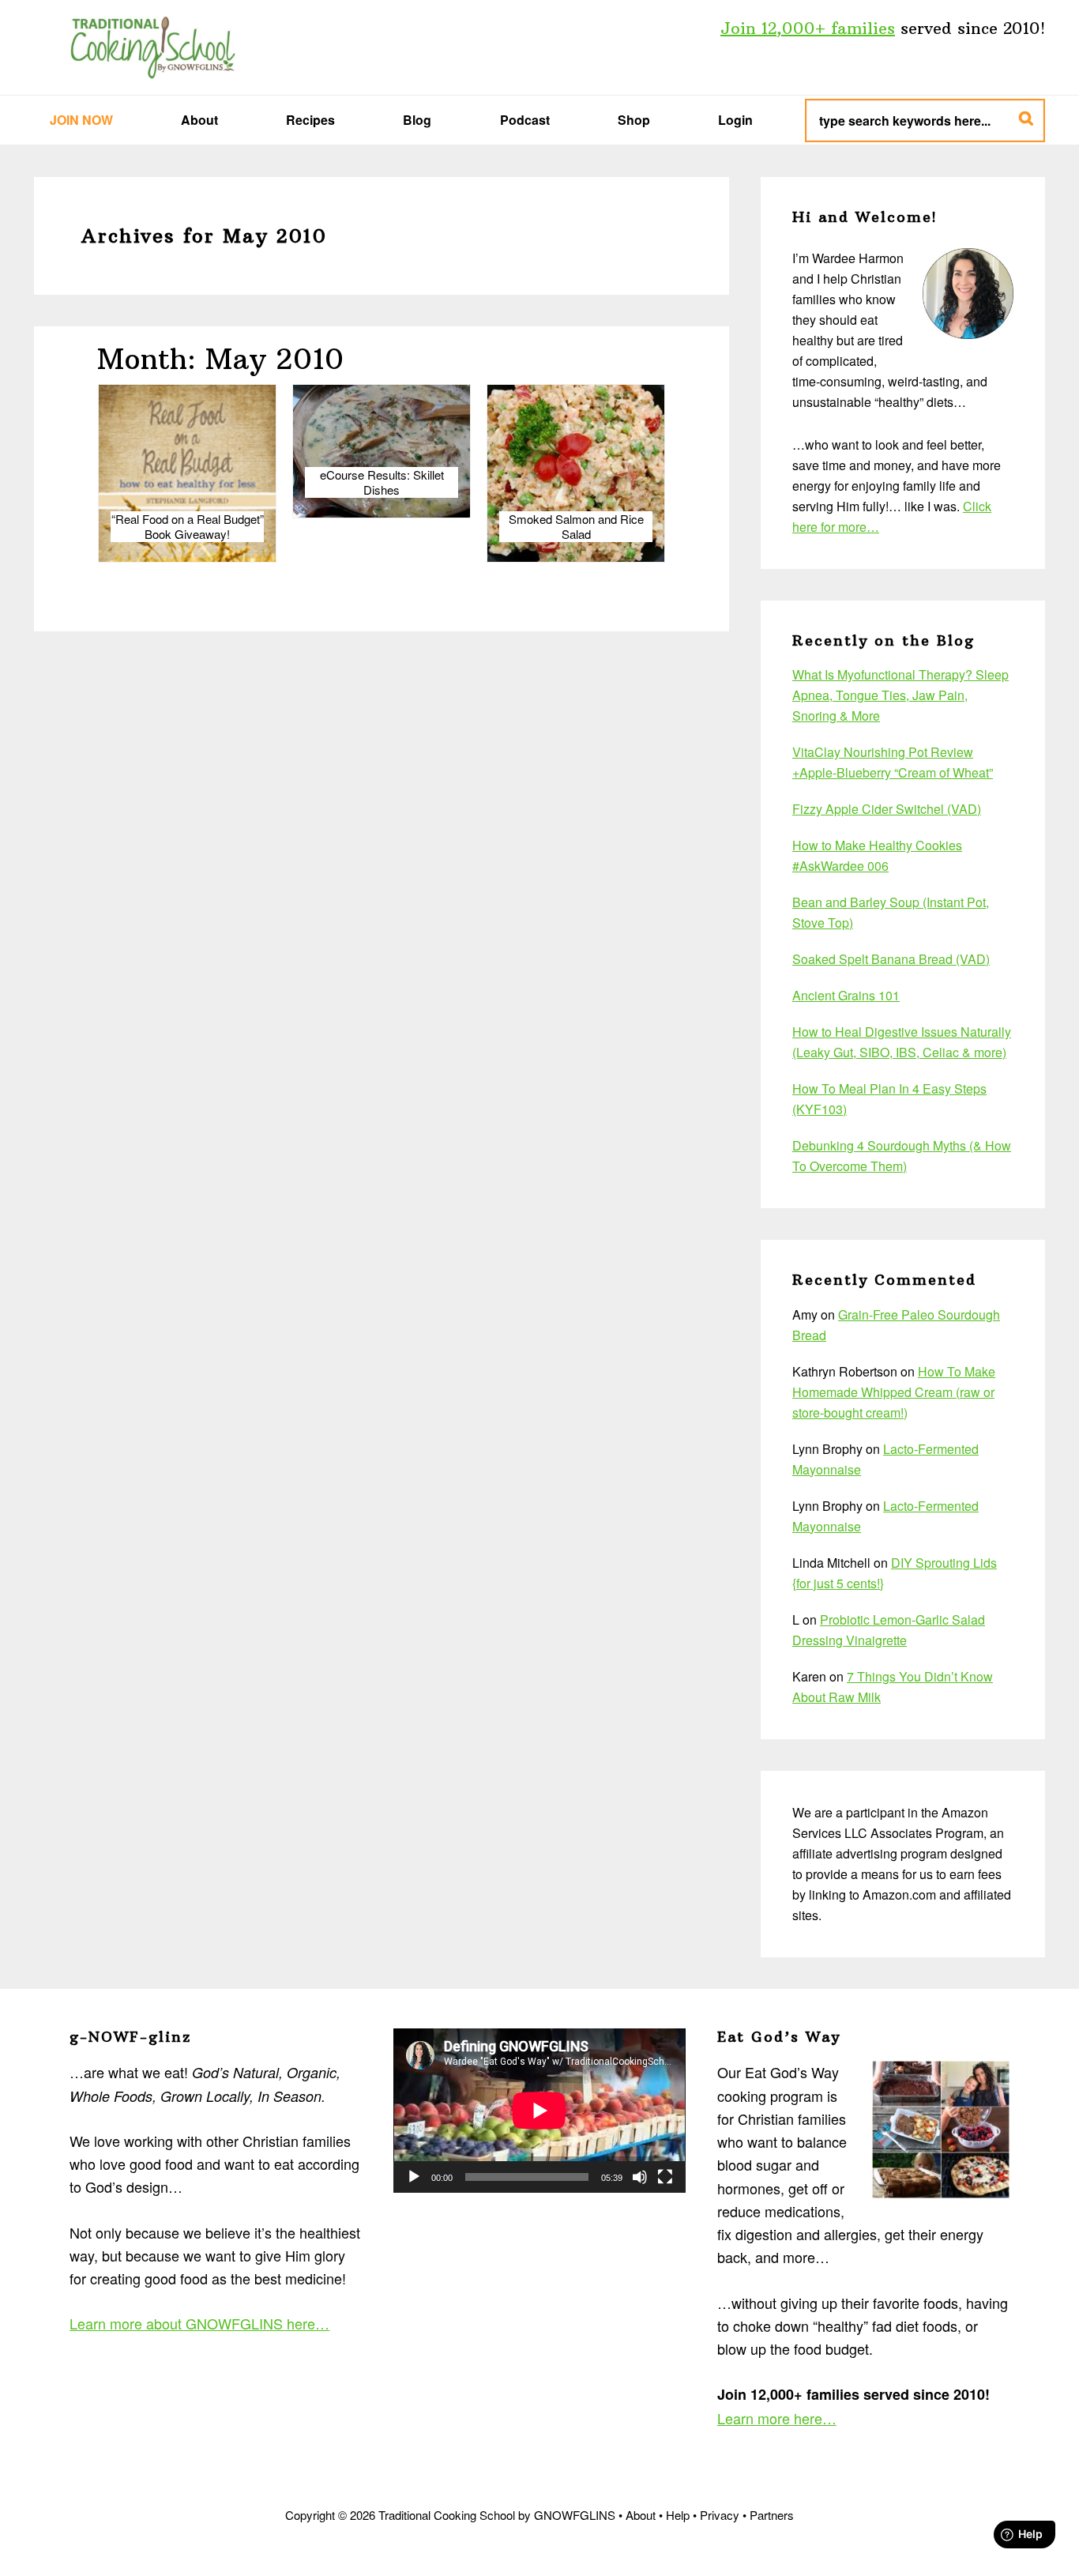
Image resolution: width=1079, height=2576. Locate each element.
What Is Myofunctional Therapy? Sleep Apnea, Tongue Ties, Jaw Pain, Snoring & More (900, 695)
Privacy (720, 2515)
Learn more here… (777, 2418)
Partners (772, 2515)
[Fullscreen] (665, 2177)
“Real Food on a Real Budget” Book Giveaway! (188, 527)
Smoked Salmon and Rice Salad (576, 527)
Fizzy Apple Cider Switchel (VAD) (887, 809)
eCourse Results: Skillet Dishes (382, 482)
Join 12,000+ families (808, 28)
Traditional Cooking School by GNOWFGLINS (152, 47)
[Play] (414, 2177)
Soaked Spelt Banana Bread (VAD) (891, 959)
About (641, 2515)
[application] (539, 2111)
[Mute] (640, 2177)
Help (678, 2515)
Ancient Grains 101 (846, 995)
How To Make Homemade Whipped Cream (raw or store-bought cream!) (894, 1392)
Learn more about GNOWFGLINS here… (199, 2323)
